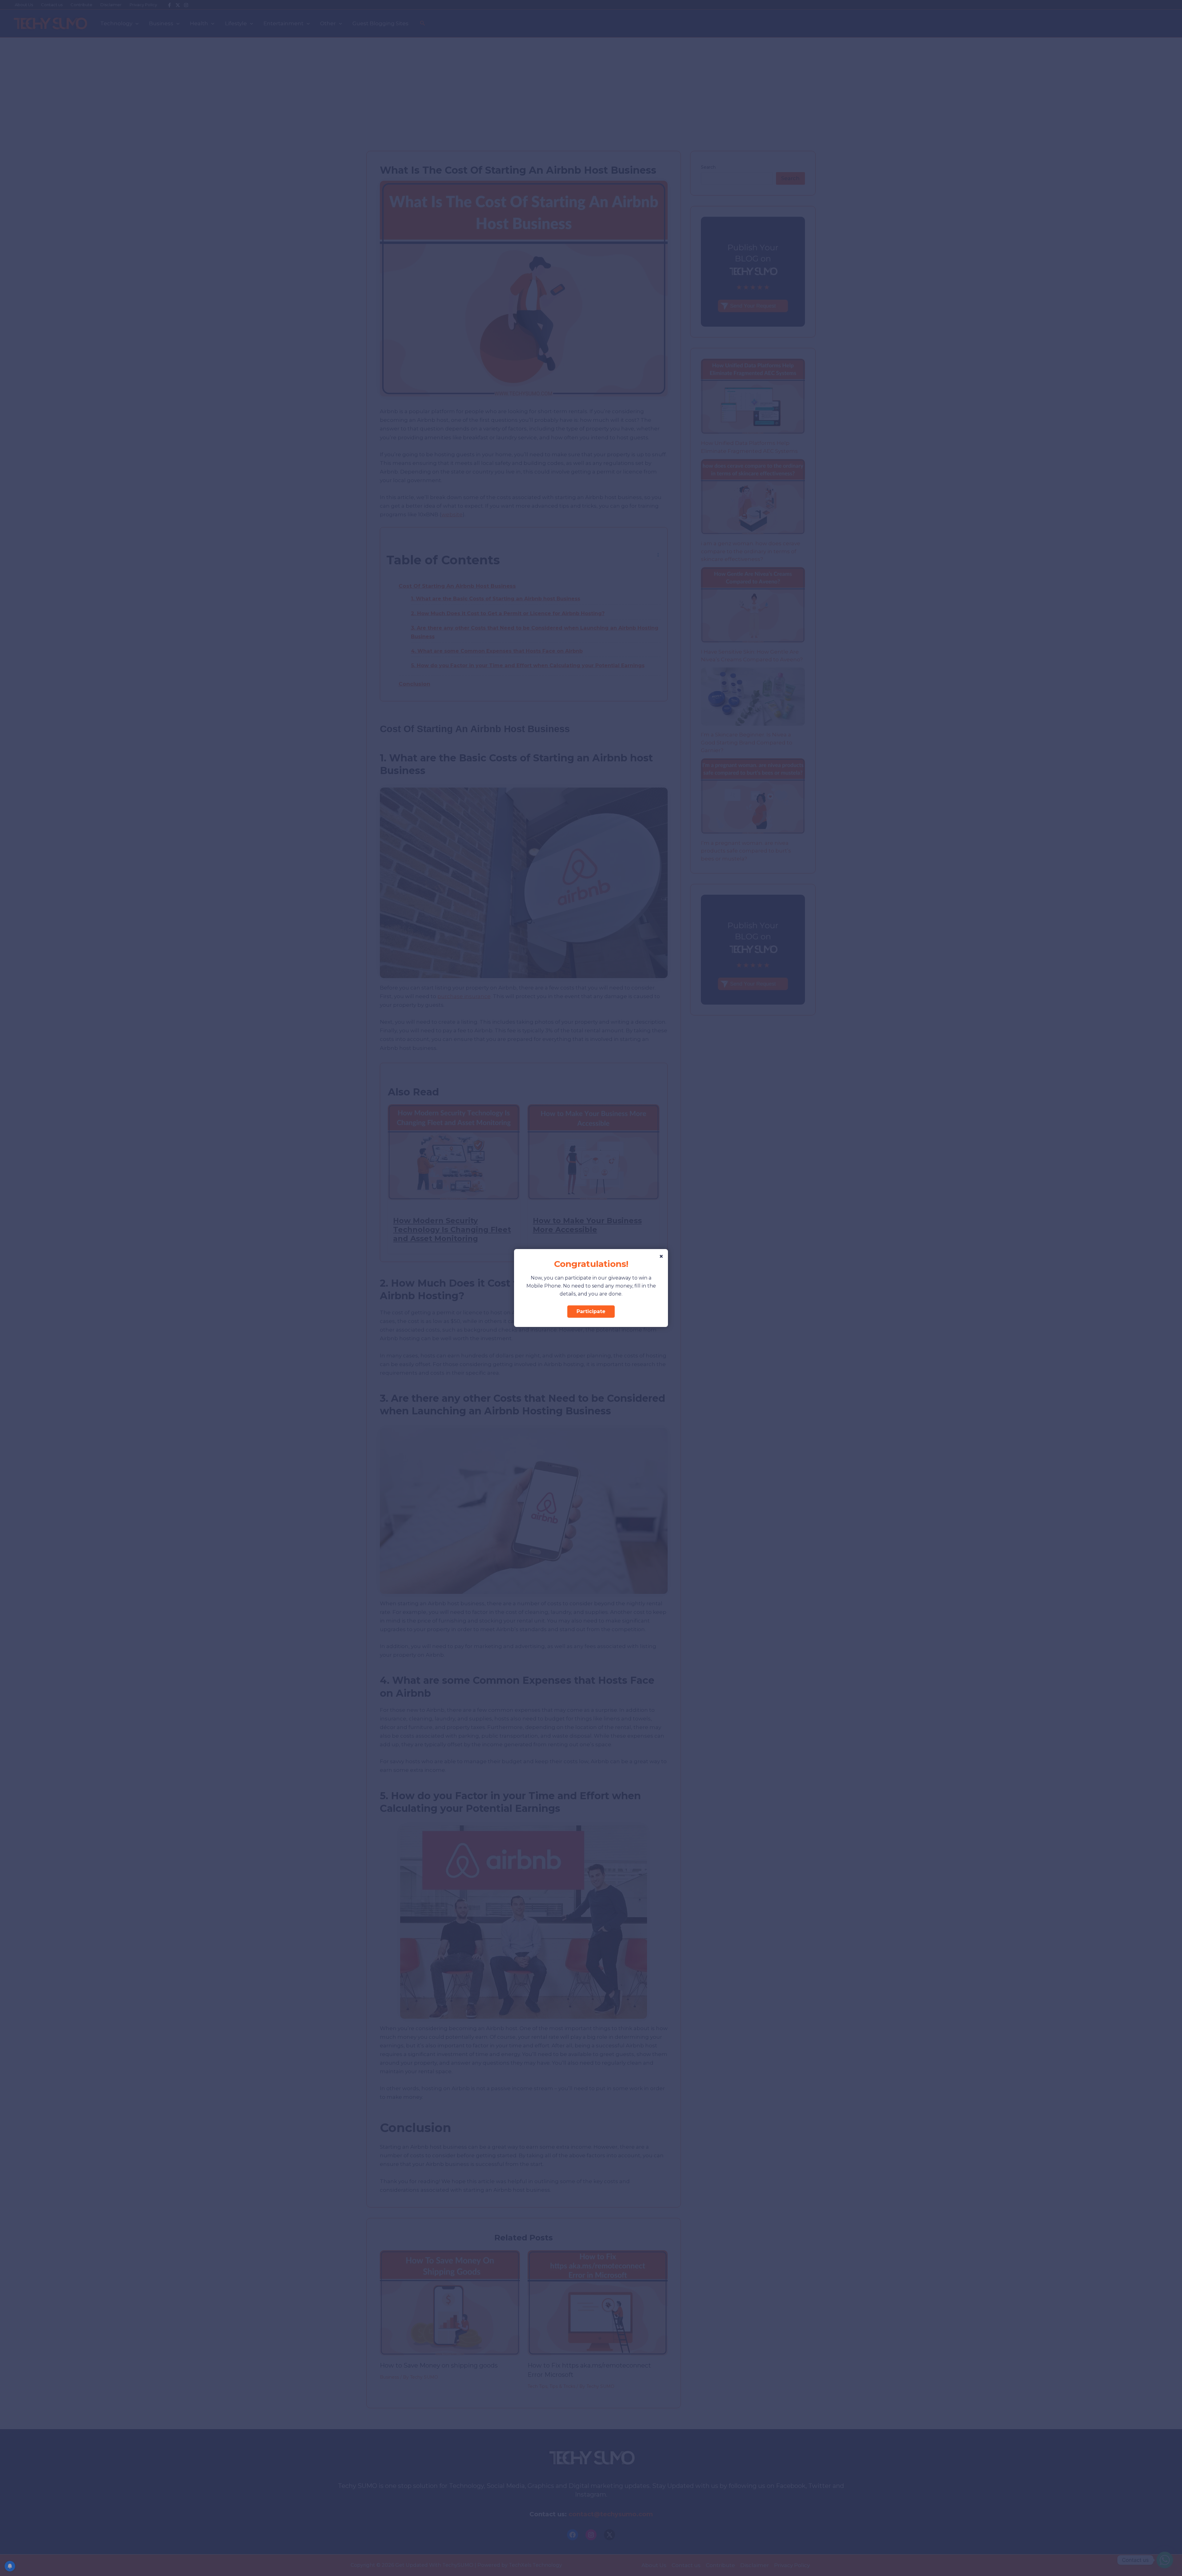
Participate (591, 1311)
